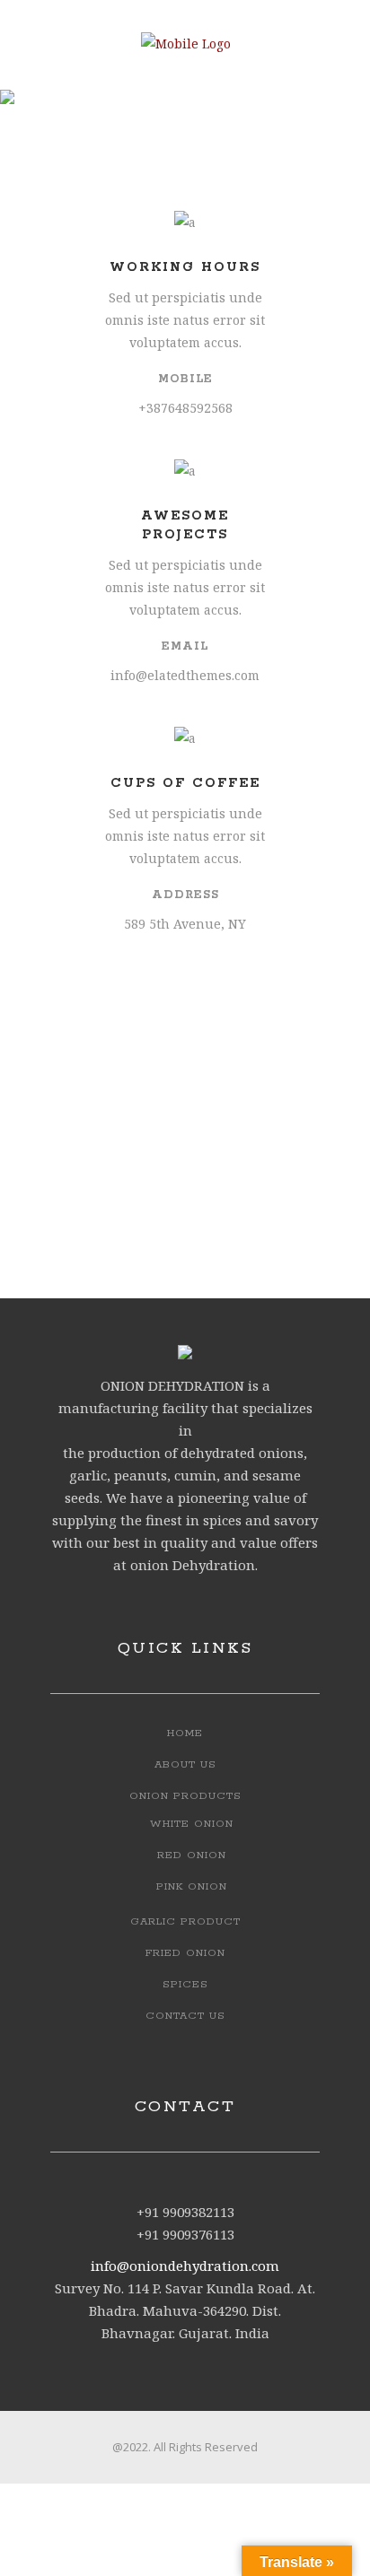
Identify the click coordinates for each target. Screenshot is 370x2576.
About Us (185, 1764)
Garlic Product (185, 1921)
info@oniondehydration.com (185, 2266)
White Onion (192, 1824)
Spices (185, 1984)
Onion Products (185, 1796)
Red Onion (192, 1855)
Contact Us (185, 2016)
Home (185, 1733)
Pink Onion (192, 1886)
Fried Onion (185, 1953)
